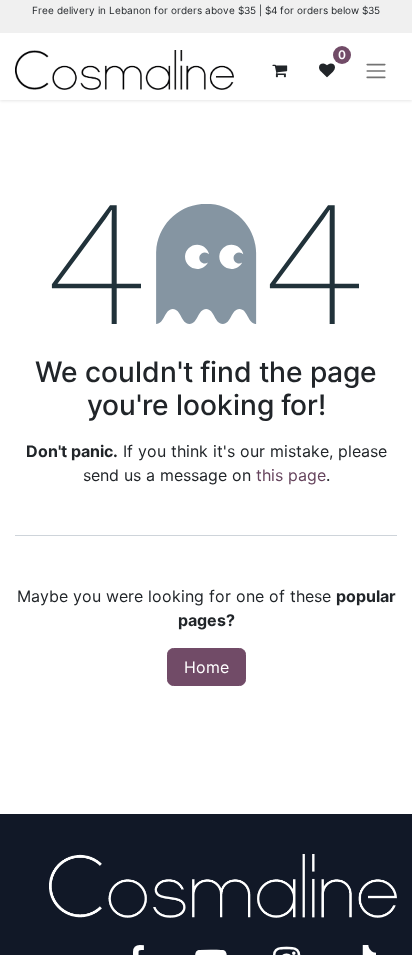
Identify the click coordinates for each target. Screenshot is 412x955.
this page (291, 475)
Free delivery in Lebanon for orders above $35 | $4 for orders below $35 (206, 10)
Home (206, 667)
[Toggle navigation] (376, 70)
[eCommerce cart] (279, 70)
